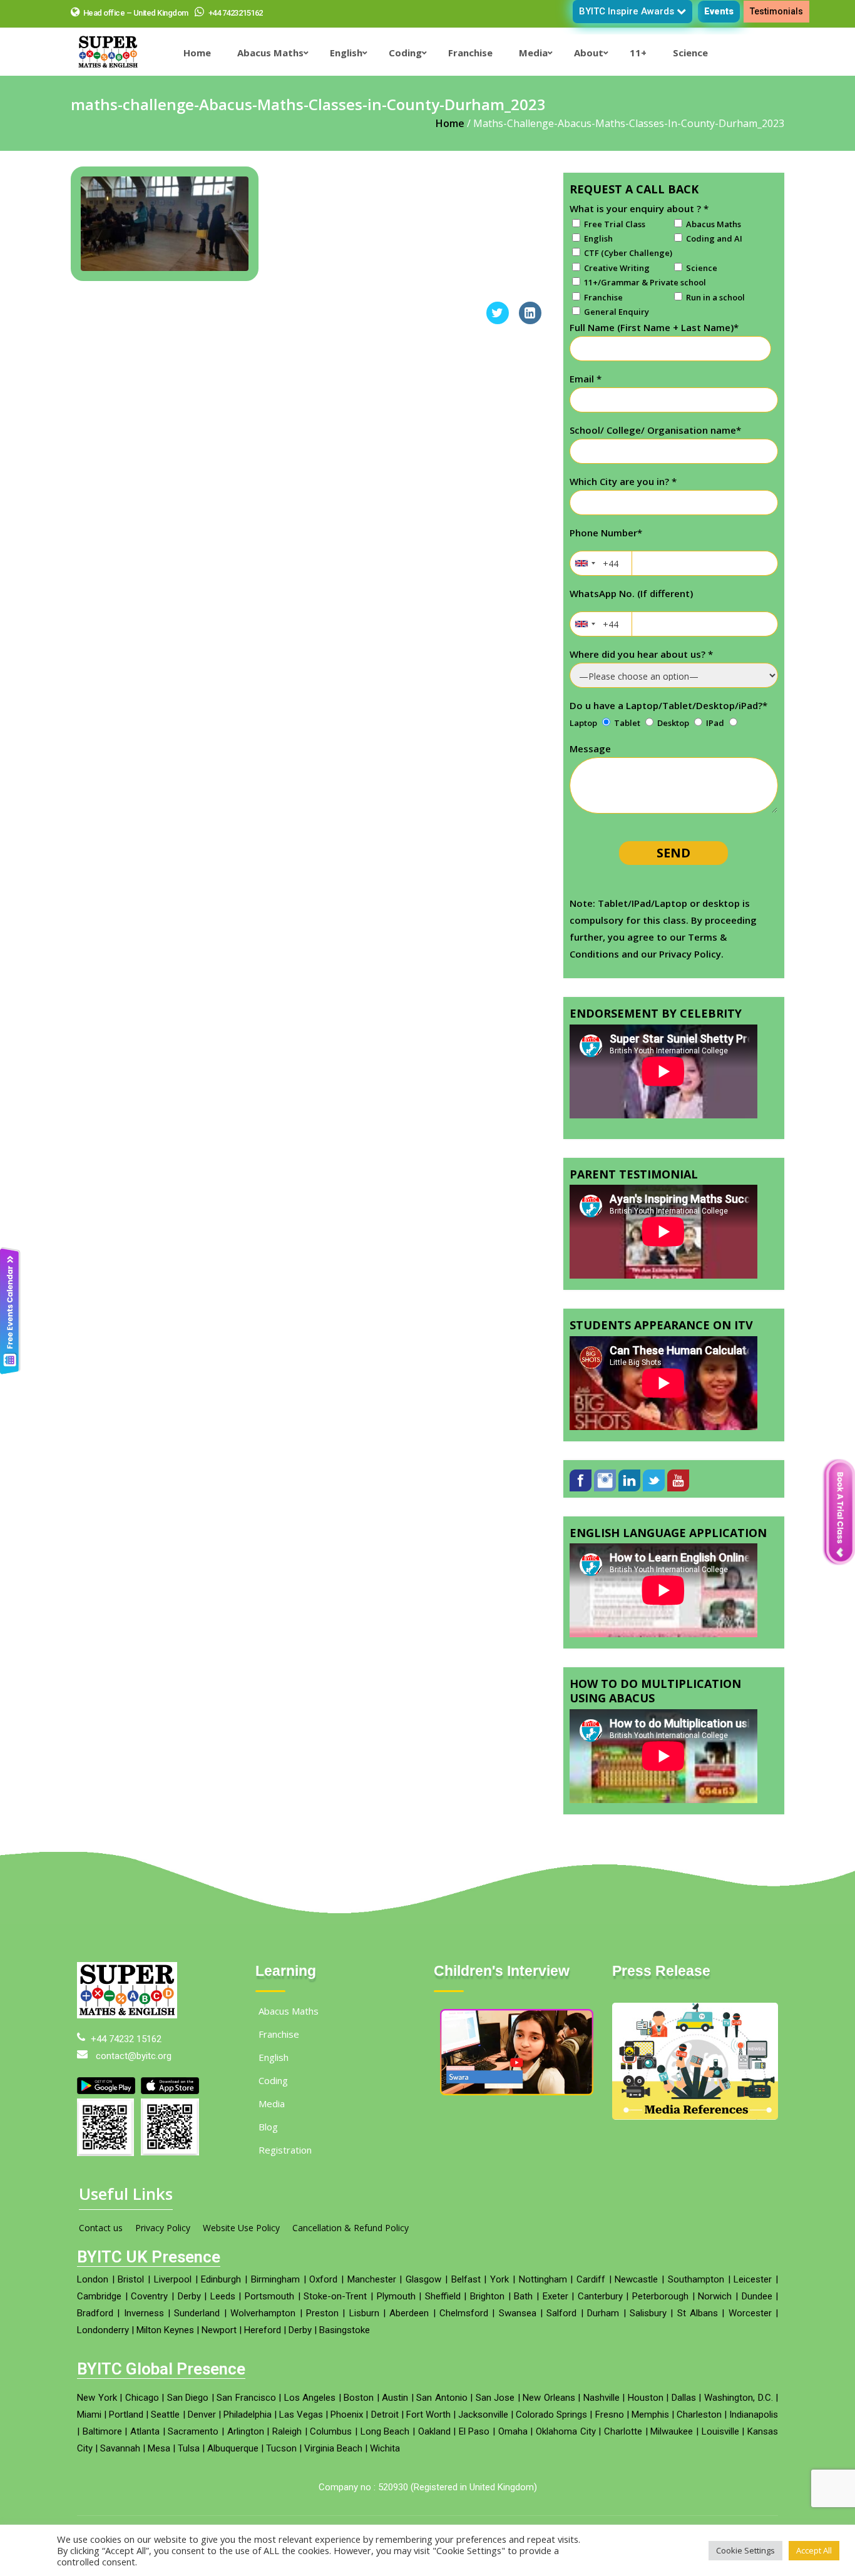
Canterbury (600, 2296)
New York (97, 2398)
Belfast (466, 2279)
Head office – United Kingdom (136, 13)
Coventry (149, 2296)
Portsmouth (269, 2296)
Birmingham (275, 2279)
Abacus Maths (289, 2011)
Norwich (715, 2296)
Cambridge (99, 2296)
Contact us (101, 2228)
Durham (603, 2313)
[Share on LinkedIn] (530, 320)
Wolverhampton (263, 2313)
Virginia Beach (333, 2448)
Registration (285, 2150)
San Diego (188, 2398)
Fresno (610, 2415)
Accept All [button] (814, 2550)
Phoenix (347, 2415)
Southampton (696, 2279)
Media (272, 2103)
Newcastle (636, 2279)
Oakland (434, 2431)
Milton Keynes (165, 2330)
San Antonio (442, 2398)
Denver (202, 2415)
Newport (219, 2330)
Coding (273, 2080)
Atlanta (145, 2431)
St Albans (698, 2313)
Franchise (279, 2034)
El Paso (474, 2431)
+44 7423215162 (235, 13)
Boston (359, 2398)
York (499, 2279)
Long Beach (385, 2431)
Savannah (120, 2448)
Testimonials (776, 11)
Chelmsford (464, 2313)
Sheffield (443, 2296)
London (93, 2279)
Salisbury (648, 2313)
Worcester (750, 2313)
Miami (89, 2415)
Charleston (699, 2415)
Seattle (165, 2415)
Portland (126, 2415)
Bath (523, 2296)
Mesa (159, 2448)
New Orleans (549, 2398)
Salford (561, 2313)
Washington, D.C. (739, 2398)
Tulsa (189, 2448)
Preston (322, 2313)
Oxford (323, 2279)
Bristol (131, 2279)
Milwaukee (672, 2431)
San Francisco (246, 2398)
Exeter (555, 2296)
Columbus (331, 2431)
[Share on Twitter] (498, 320)
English (274, 2057)
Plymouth (396, 2296)
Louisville (720, 2431)
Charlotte (623, 2431)
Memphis (650, 2415)
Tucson (281, 2448)
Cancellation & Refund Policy (351, 2228)
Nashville (602, 2398)
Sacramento (193, 2431)
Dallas (684, 2398)
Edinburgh (221, 2279)
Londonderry (103, 2330)
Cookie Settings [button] (745, 2550)
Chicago (142, 2398)
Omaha (513, 2431)
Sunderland (197, 2313)
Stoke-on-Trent (335, 2296)
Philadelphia (248, 2415)
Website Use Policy (241, 2228)
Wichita (385, 2448)
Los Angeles (310, 2398)
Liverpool (173, 2279)
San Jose (495, 2398)
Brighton (487, 2296)
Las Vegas (301, 2415)
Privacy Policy (163, 2228)
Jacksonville (483, 2415)
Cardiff (591, 2279)
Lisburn (364, 2313)
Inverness (144, 2313)
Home (450, 123)
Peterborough (660, 2296)
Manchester (372, 2279)
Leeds (223, 2296)
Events (719, 11)
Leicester (753, 2279)
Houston (646, 2398)
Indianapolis (754, 2415)
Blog (268, 2127)
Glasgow (423, 2279)
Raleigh (287, 2431)
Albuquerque (233, 2448)
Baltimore (102, 2431)
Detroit (385, 2415)
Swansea (518, 2313)
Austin (395, 2398)
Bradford (95, 2313)
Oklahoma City (566, 2431)
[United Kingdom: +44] (585, 563)
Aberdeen (409, 2313)
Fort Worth (428, 2415)
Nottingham (543, 2279)
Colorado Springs (551, 2415)
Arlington (246, 2431)
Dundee (757, 2296)
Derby (189, 2296)
